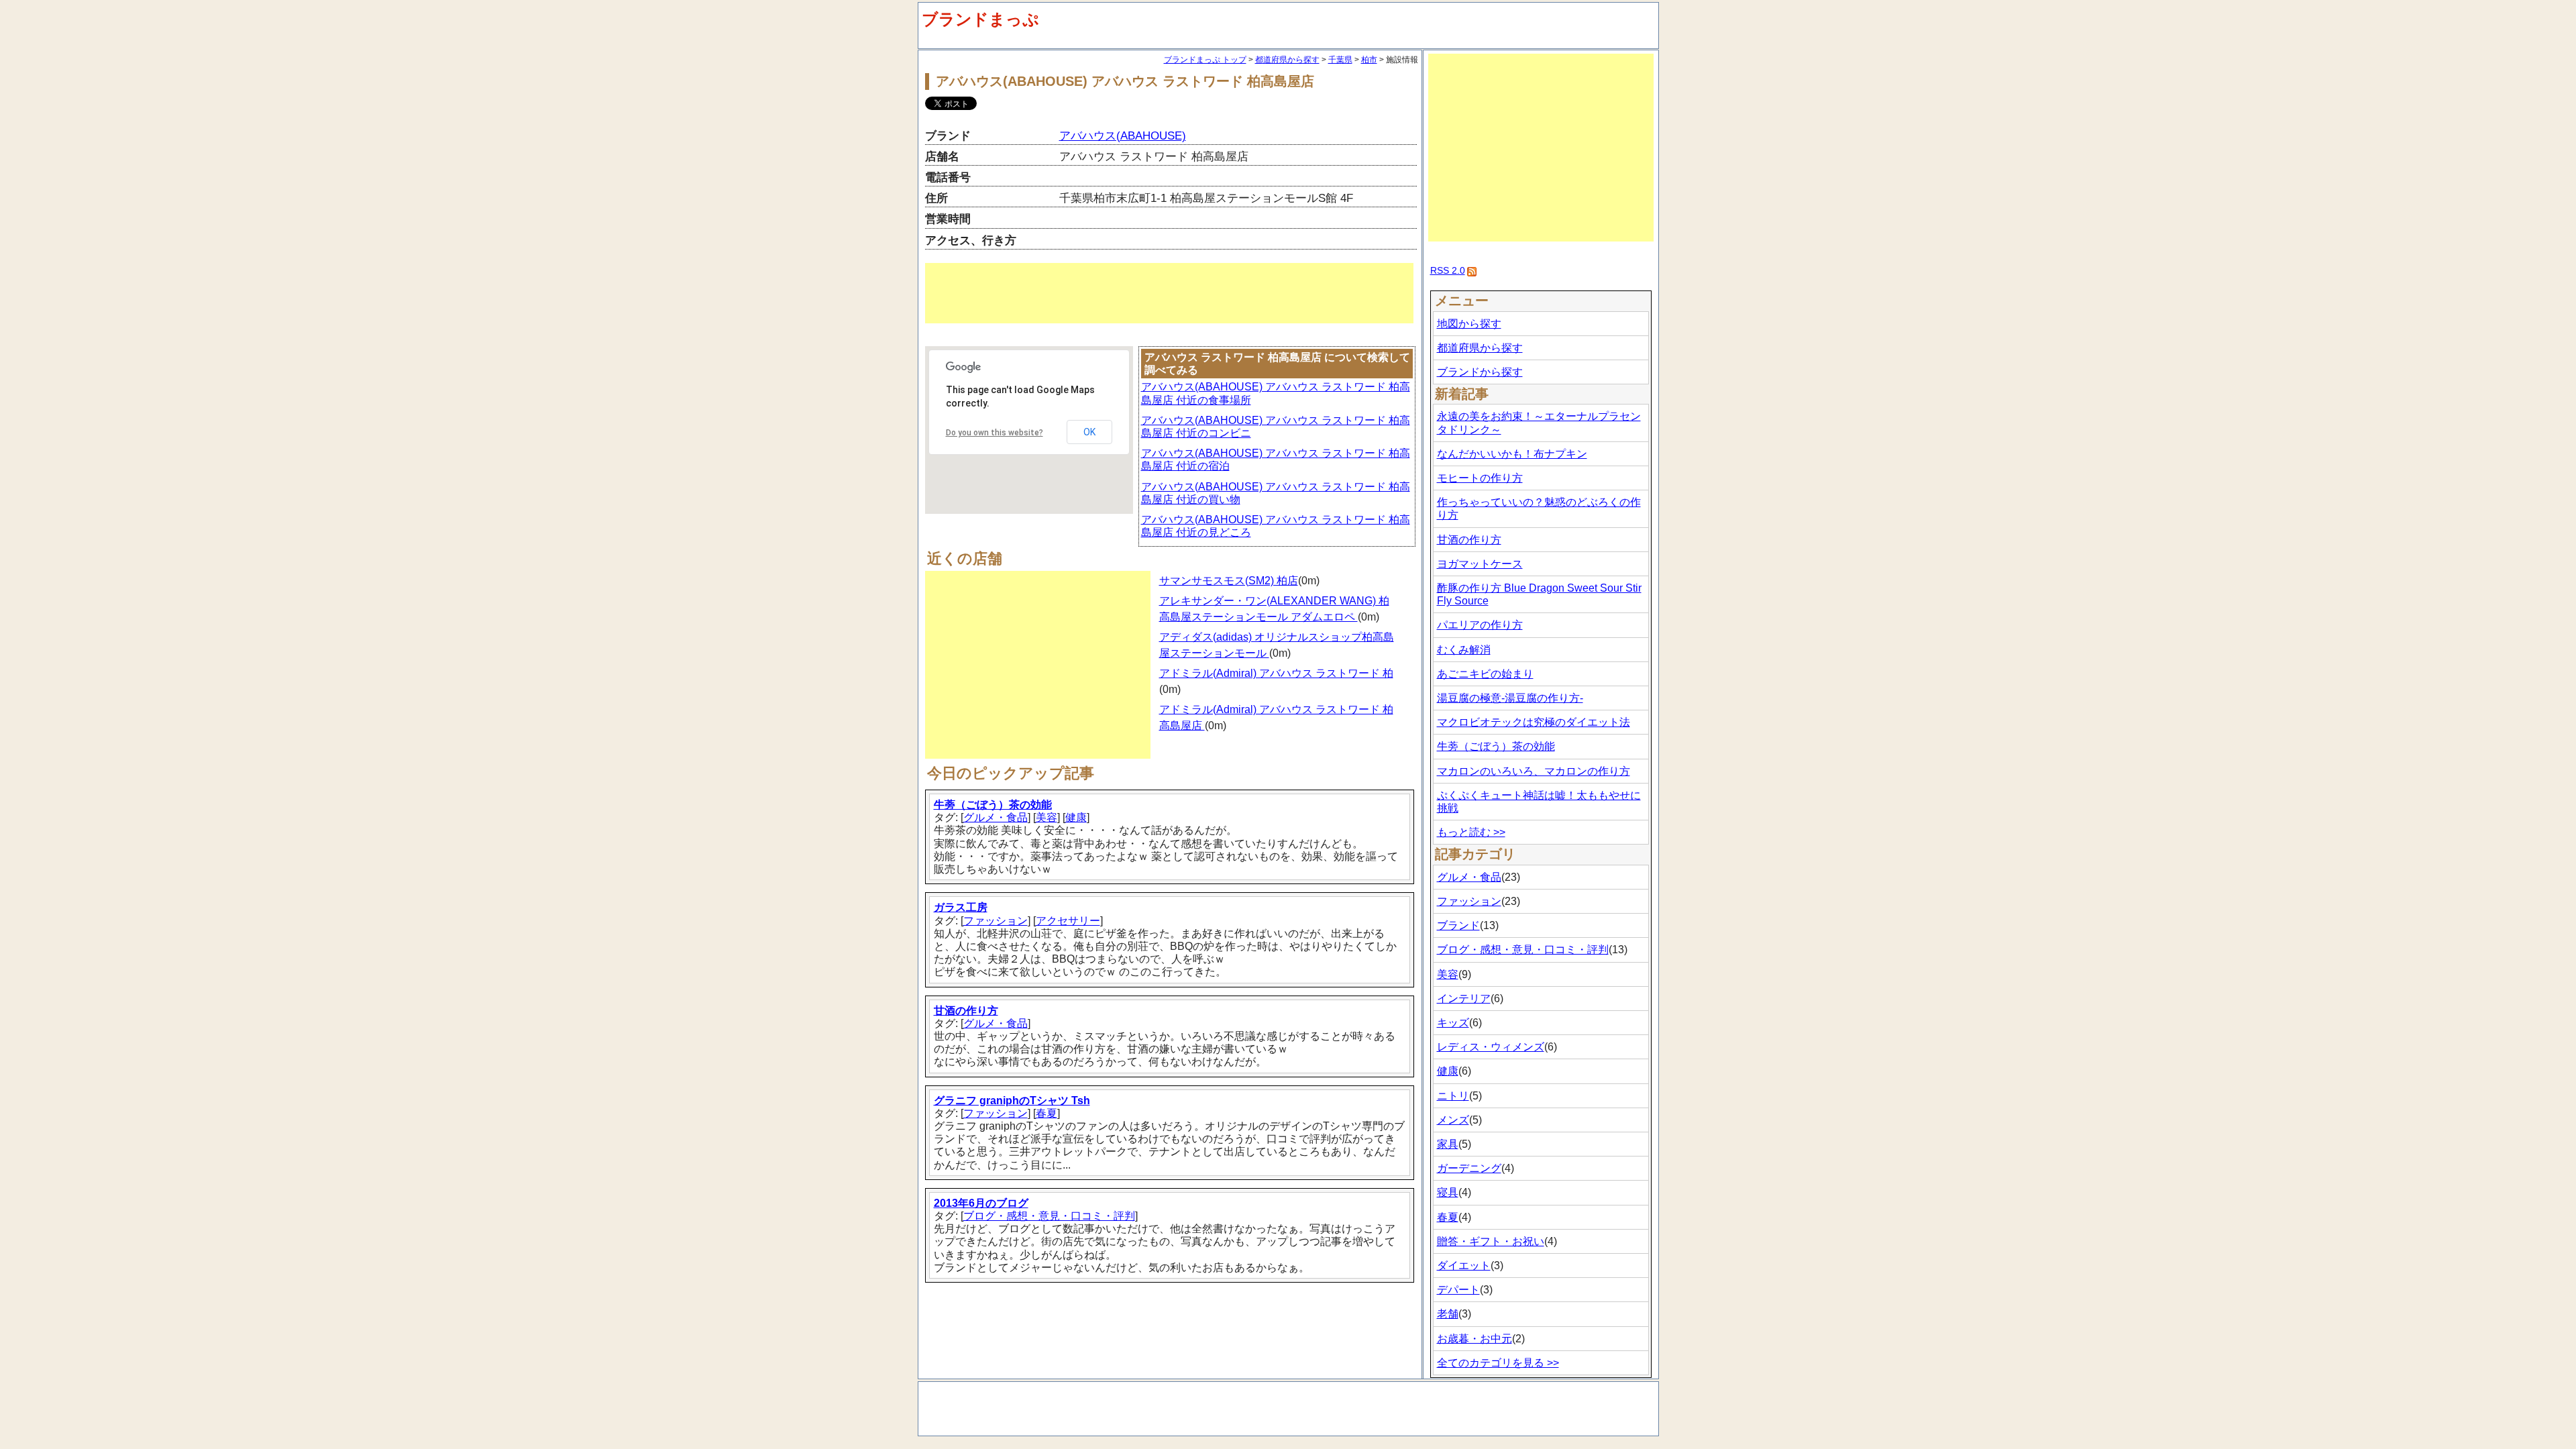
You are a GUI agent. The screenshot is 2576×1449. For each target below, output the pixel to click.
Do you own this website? (995, 433)
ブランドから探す (1480, 372)
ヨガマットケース (1480, 564)
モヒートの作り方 (1480, 478)
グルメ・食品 (996, 817)
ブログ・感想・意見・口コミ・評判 (1049, 1216)
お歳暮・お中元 (1474, 1339)
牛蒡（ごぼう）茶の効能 (993, 805)
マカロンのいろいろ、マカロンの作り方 (1534, 771)
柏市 (1369, 60)
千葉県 (1340, 60)
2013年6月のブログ (981, 1203)
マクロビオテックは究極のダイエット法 (1534, 722)
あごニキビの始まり (1485, 674)
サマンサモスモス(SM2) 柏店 (1229, 581)
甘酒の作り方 (966, 1011)
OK (1089, 432)
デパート (1458, 1290)
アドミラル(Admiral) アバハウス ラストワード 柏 (1276, 673)
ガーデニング (1469, 1168)
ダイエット (1464, 1266)
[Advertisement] (1169, 293)
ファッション (996, 921)
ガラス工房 (961, 907)
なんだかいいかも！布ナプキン (1512, 454)
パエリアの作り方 (1480, 625)
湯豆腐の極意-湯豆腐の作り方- (1510, 698)
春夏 (1046, 1113)
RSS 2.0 (1448, 270)
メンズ (1453, 1120)
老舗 (1448, 1314)
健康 (1076, 817)
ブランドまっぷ (980, 19)
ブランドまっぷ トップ (1205, 60)
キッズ (1453, 1023)
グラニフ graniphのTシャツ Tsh (1012, 1101)
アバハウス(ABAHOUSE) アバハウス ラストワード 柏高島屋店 (1125, 81)
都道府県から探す (1287, 60)
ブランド (1458, 925)
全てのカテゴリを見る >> (1498, 1363)
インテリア (1464, 999)
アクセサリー (1068, 921)
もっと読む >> (1471, 832)
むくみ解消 (1464, 650)
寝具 (1448, 1192)
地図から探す (1469, 324)
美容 (1046, 817)
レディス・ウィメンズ (1491, 1047)
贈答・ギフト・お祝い (1491, 1241)
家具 (1448, 1144)
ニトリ (1453, 1096)
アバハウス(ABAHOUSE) (1123, 136)
